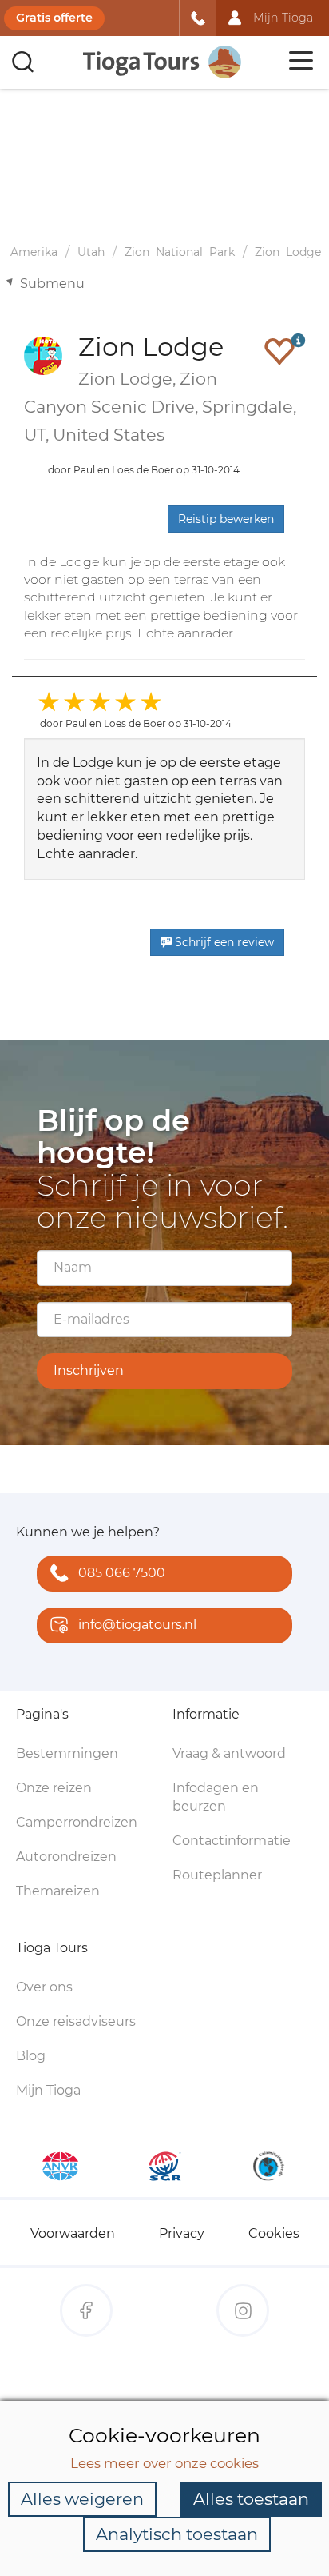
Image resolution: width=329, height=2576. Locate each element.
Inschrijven (89, 1370)
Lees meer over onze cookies (164, 2463)
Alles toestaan (251, 2499)
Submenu (52, 284)
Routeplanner (217, 1875)
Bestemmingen (67, 1753)
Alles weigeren (82, 2499)
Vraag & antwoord (229, 1753)
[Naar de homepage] (163, 62)
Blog (31, 2056)
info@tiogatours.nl (137, 1625)
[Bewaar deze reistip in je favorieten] (279, 351)
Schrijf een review (223, 942)
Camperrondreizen (77, 1822)
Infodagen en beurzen (216, 1797)
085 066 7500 (122, 1573)
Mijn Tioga (48, 2090)
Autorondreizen (66, 1857)
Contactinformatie (232, 1841)
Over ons (44, 1987)
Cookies (274, 2233)
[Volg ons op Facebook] (86, 2310)
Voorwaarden (73, 2233)
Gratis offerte (54, 18)
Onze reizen (54, 1788)
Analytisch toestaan (177, 2534)
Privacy (182, 2233)
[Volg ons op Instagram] (243, 2310)
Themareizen (58, 1891)
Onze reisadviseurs (76, 2021)
